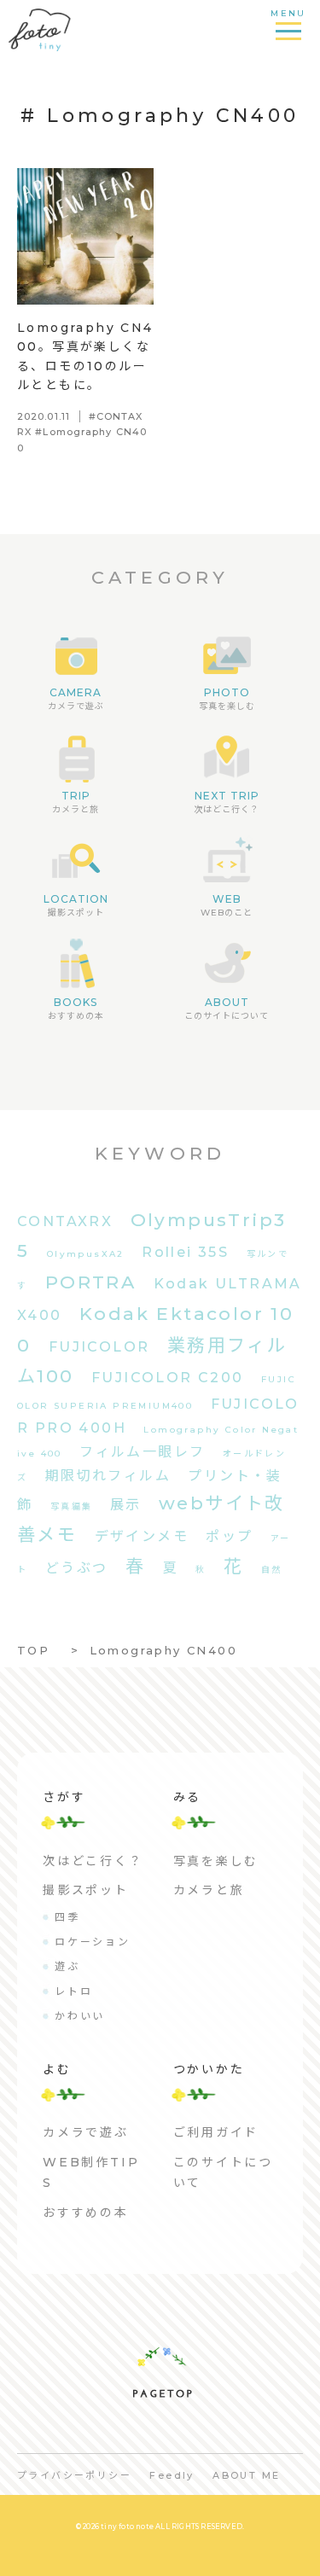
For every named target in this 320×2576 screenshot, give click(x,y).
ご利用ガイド (216, 2132)
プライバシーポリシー (74, 2475)
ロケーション (93, 1942)
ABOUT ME (246, 2475)
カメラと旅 (209, 1890)
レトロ (73, 1991)
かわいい (80, 2016)
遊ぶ (67, 1966)
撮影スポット (86, 1890)
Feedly (172, 2475)
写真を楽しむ (216, 1861)
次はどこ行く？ (93, 1861)
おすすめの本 (86, 2213)
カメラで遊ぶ (86, 2132)
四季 (67, 1917)
